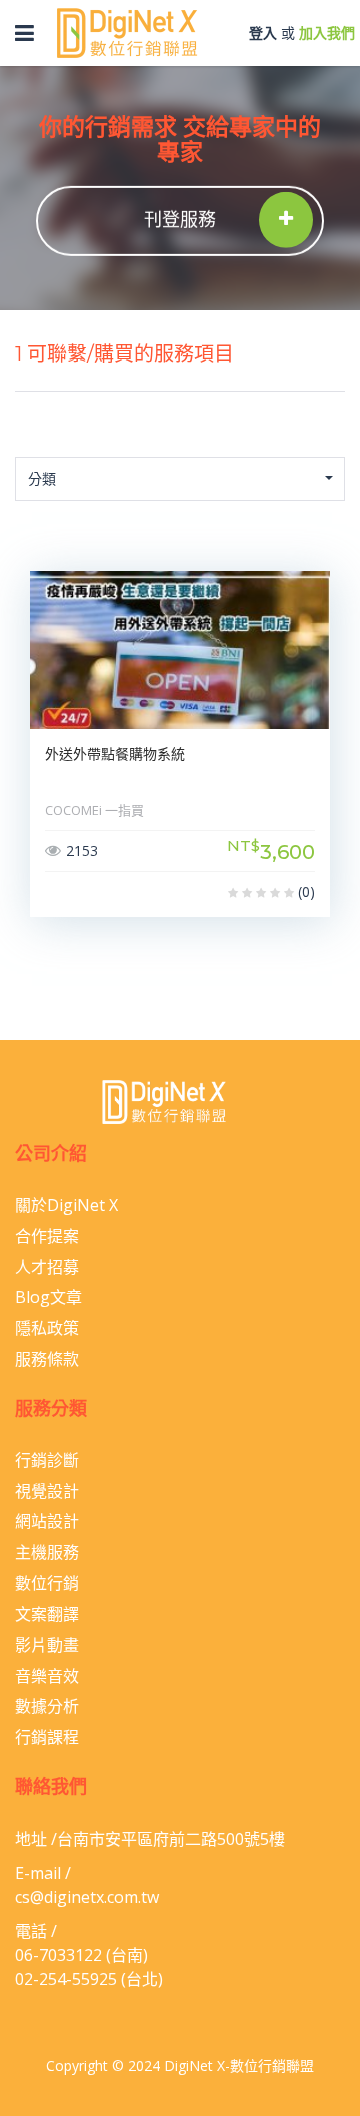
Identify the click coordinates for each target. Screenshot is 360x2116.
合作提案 (47, 1236)
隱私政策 (47, 1328)
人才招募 (47, 1267)
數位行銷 (47, 1583)
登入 (263, 32)
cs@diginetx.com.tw (87, 1897)
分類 (42, 478)
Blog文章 (48, 1297)
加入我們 (327, 32)
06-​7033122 (58, 1955)
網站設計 (47, 1521)
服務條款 (47, 1359)
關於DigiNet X (66, 1205)
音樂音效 (47, 1676)
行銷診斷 (47, 1460)
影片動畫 (47, 1645)
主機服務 (47, 1552)
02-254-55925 (66, 1979)
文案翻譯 (47, 1614)
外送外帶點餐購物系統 (115, 754)
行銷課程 (47, 1737)
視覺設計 (47, 1491)
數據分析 (47, 1706)
